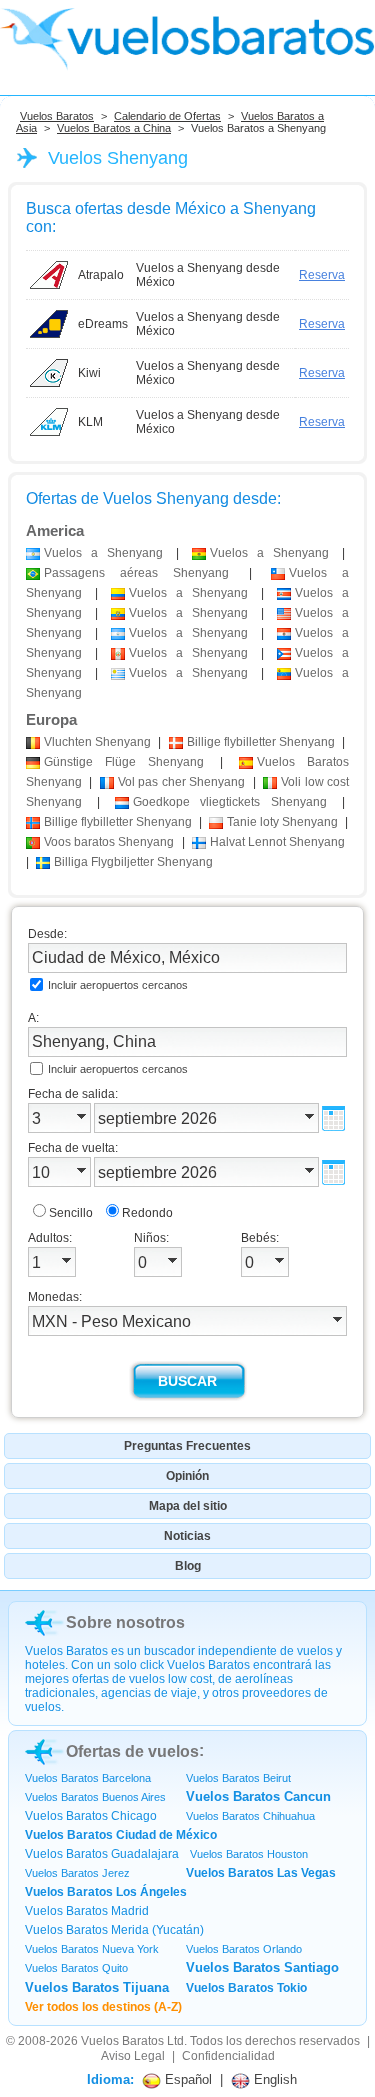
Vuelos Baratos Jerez (77, 1873)
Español (186, 2079)
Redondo (147, 1213)
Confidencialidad (228, 2056)
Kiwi (89, 373)
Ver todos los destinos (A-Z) (103, 2007)
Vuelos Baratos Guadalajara (102, 1854)
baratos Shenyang (109, 842)
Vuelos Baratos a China (114, 128)
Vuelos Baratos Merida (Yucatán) (114, 1930)
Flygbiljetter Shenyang (133, 862)
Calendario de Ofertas (167, 116)
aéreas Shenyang (136, 573)
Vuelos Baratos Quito (76, 1968)
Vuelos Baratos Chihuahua (250, 1816)
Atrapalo (101, 275)
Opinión (187, 1476)
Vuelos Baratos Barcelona (88, 1778)
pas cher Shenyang (181, 782)
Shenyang (97, 742)
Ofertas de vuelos (132, 1751)
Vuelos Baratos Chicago (91, 1816)
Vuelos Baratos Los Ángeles (106, 1892)
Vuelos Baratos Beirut (238, 1778)
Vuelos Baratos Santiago (262, 1967)
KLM (90, 422)
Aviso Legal (133, 2056)
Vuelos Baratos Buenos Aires (95, 1797)
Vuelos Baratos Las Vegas (261, 1873)
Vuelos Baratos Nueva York (92, 1949)
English (273, 2079)
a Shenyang (103, 553)
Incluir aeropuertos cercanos (118, 985)
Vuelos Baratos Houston (249, 1854)
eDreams (103, 324)
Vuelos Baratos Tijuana (97, 1987)
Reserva (322, 275)
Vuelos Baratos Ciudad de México (121, 1835)
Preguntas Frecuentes (187, 1446)
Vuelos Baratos (57, 116)
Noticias (187, 1536)
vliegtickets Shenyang (230, 802)
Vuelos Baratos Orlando (244, 1949)
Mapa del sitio (188, 1506)
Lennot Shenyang (277, 842)
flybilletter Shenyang (261, 742)
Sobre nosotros (125, 1622)
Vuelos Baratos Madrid (87, 1911)
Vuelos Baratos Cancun (258, 1796)
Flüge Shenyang (124, 762)
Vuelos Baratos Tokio (246, 1988)
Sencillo (71, 1213)
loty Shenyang (282, 822)
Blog (188, 1566)
